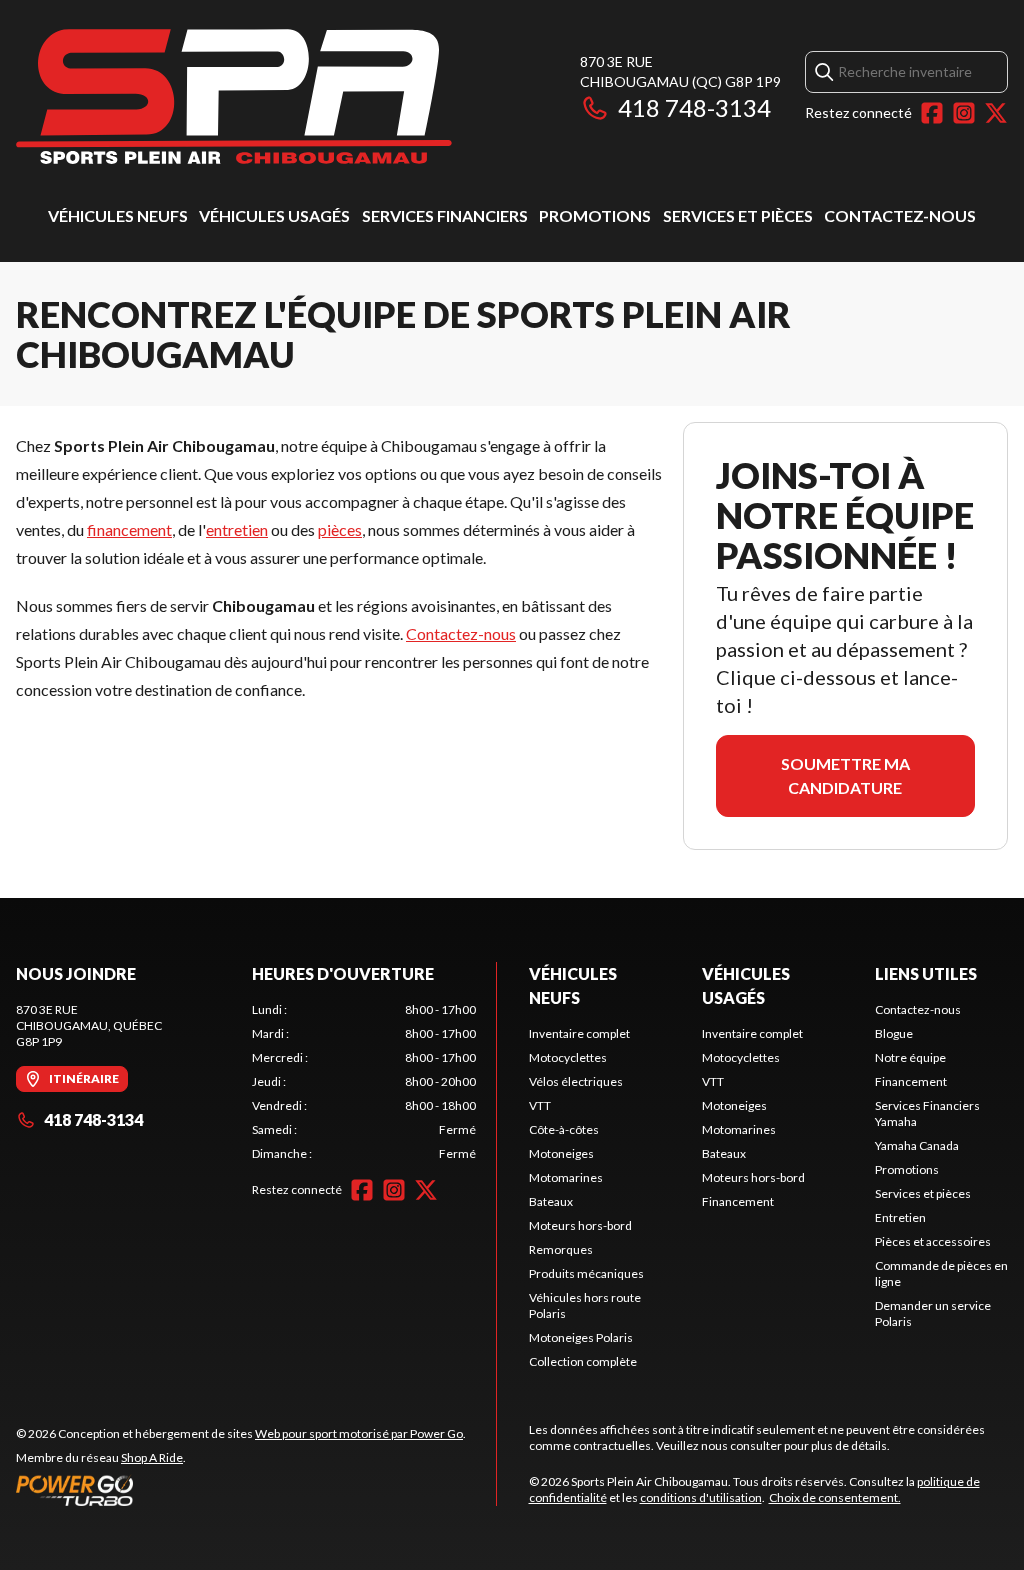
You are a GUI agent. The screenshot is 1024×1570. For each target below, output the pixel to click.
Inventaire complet (579, 1033)
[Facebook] (932, 113)
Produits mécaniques (586, 1273)
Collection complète (583, 1361)
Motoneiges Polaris (581, 1337)
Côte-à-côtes (564, 1129)
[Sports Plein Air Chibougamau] (234, 96)
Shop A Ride (152, 1457)
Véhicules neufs (118, 215)
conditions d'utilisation (701, 1497)
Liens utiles (926, 973)
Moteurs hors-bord (580, 1225)
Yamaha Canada (917, 1145)
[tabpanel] (364, 1082)
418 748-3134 (694, 107)
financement (129, 529)
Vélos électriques (576, 1081)
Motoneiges (561, 1153)
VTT (540, 1105)
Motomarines (566, 1177)
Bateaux (551, 1201)
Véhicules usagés (274, 215)
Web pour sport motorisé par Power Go (359, 1433)
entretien (237, 529)
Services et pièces (738, 215)
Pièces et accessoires (933, 1241)
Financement (738, 1201)
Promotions (595, 215)
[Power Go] (241, 1490)
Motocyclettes (568, 1057)
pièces (340, 529)
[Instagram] (964, 113)
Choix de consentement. (835, 1497)
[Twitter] (996, 113)
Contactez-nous (900, 215)
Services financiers (445, 215)
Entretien (900, 1217)
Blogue (894, 1033)
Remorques (561, 1249)
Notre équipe (910, 1057)
